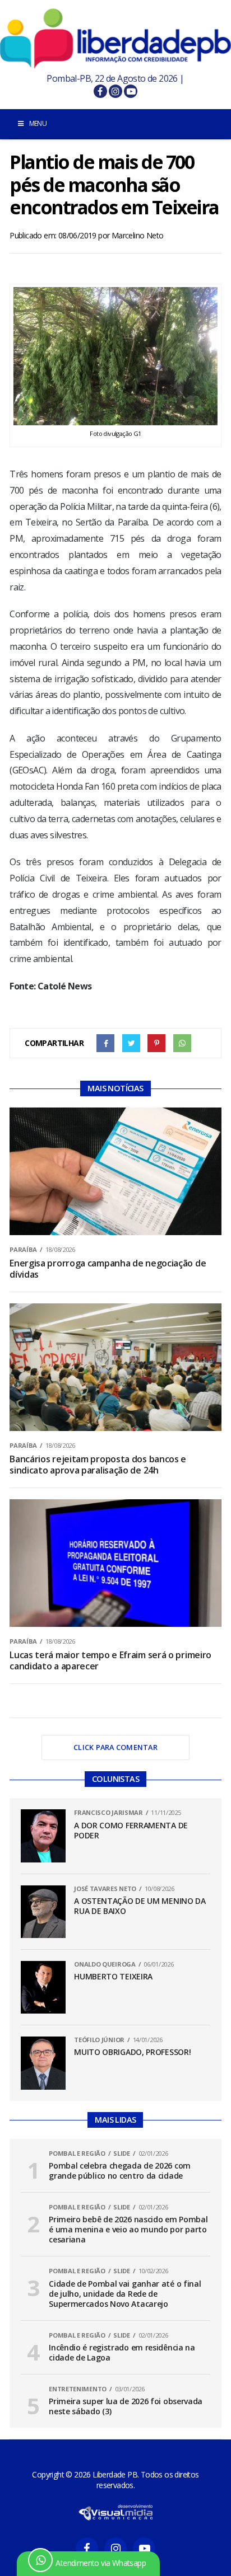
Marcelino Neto (138, 235)
